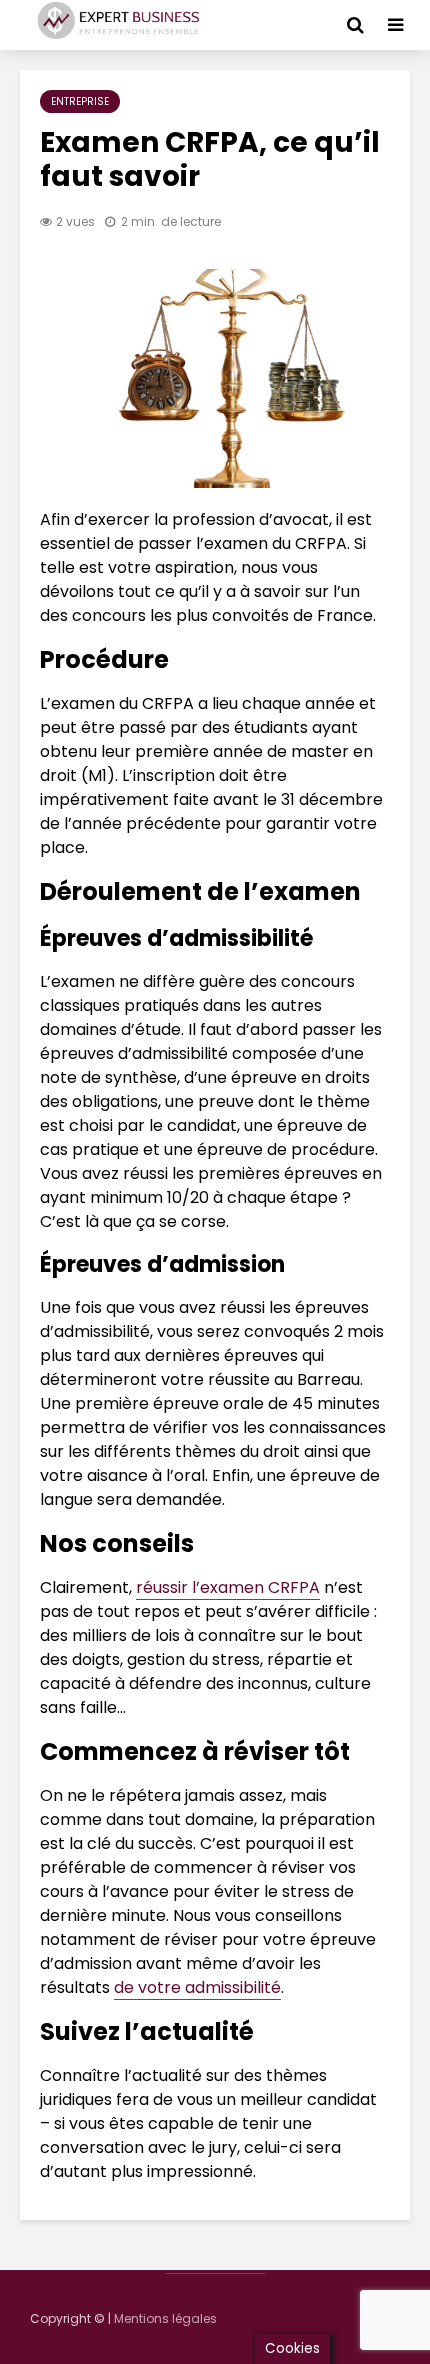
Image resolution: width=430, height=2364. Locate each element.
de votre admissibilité (197, 1987)
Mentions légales (165, 2318)
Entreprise (80, 101)
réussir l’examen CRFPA (228, 1587)
